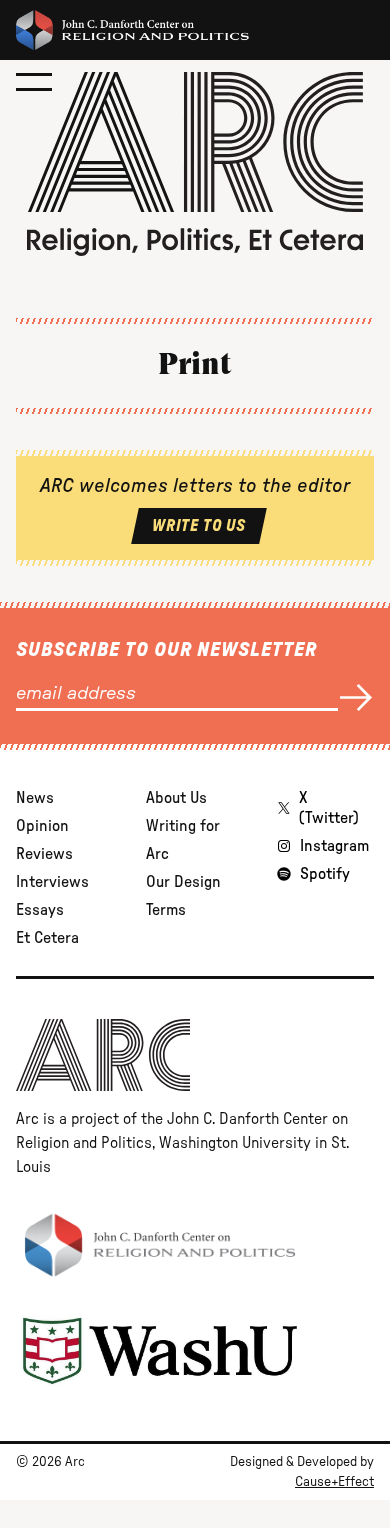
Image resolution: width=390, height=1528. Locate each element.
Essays (40, 910)
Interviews (52, 882)
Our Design (183, 882)
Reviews (44, 854)
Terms (166, 910)
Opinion (42, 826)
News (35, 798)
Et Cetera (47, 938)
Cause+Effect (334, 1482)
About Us (176, 798)
